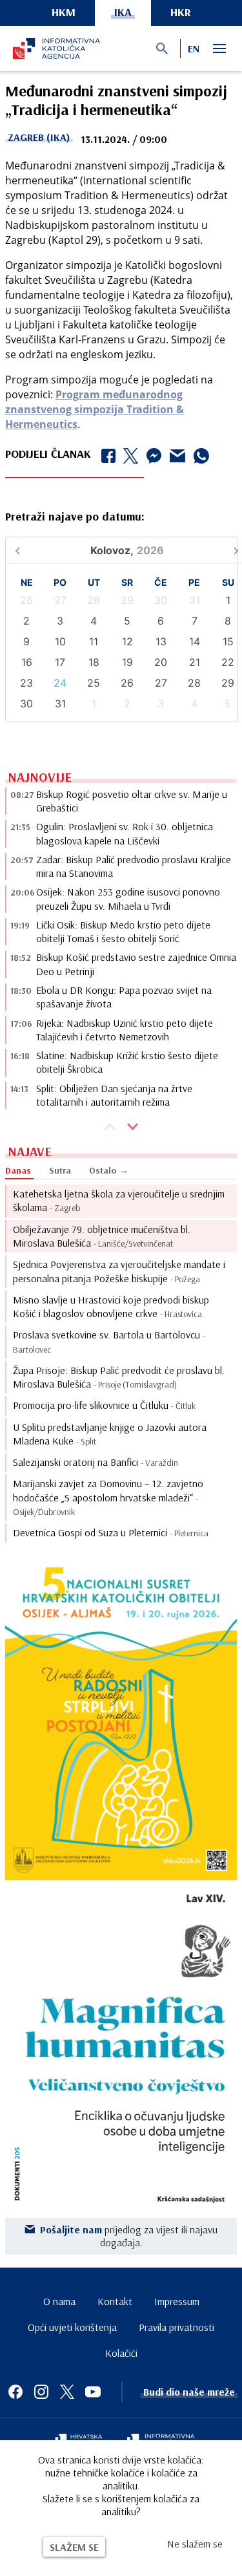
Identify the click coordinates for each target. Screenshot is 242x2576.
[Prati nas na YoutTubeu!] (93, 2392)
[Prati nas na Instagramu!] (41, 2392)
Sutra (60, 1170)
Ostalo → (109, 1170)
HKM (64, 12)
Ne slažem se (195, 2544)
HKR (181, 12)
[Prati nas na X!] (67, 2392)
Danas (18, 1170)
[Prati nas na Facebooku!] (15, 2392)
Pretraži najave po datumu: (75, 516)
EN (194, 48)
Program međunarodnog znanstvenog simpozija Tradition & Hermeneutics (95, 409)
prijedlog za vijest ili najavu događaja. (129, 2236)
